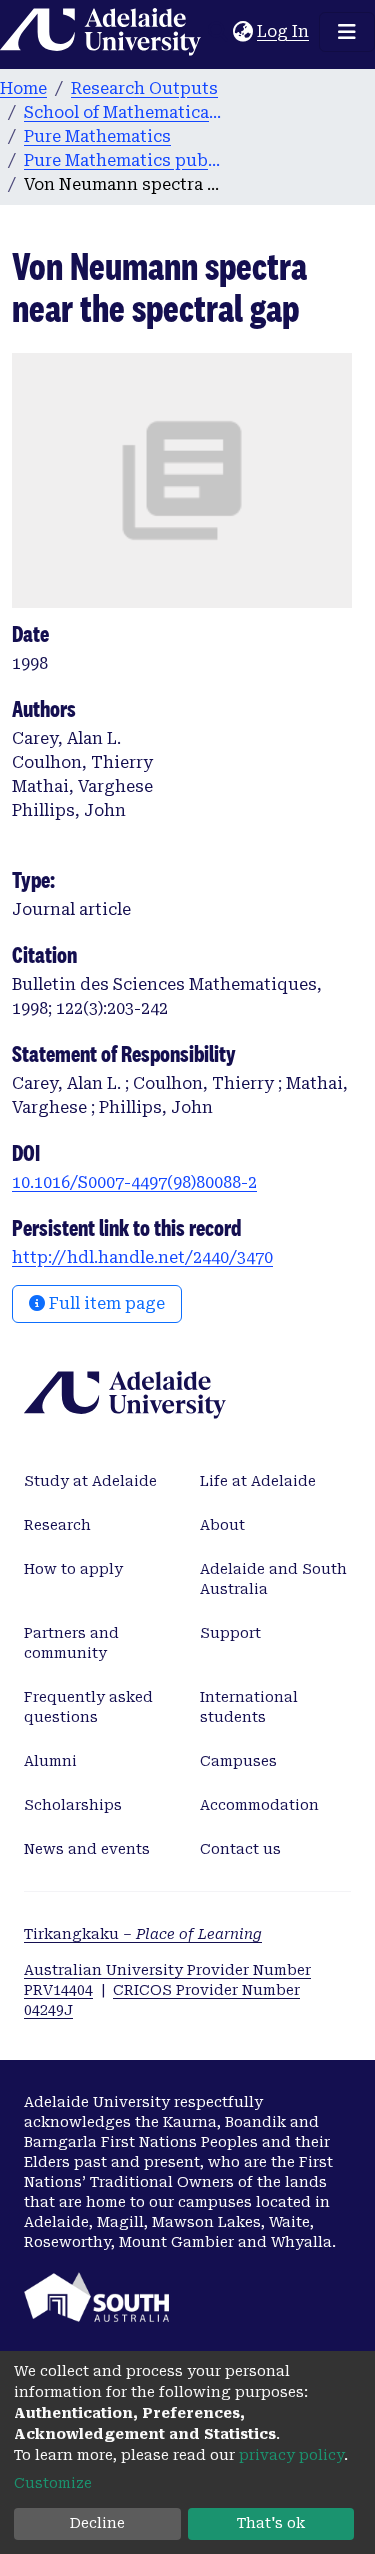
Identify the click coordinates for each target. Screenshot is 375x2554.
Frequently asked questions (88, 1707)
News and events (87, 1849)
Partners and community (71, 1643)
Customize (53, 2483)
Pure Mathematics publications (124, 160)
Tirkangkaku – (143, 1934)
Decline (97, 2523)
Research (57, 1525)
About (222, 1525)
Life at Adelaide (258, 1481)
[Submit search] (217, 32)
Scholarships (73, 1805)
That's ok (271, 2523)
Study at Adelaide (90, 1481)
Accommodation (259, 1805)
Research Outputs (144, 88)
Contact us (240, 1849)
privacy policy (291, 2455)
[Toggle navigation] (347, 32)
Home (23, 88)
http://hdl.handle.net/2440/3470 (142, 1257)
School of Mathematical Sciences (124, 112)
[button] (242, 32)
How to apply (73, 1569)
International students (249, 1707)
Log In (284, 31)
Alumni (50, 1761)
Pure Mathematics (97, 136)
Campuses (238, 1761)
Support (230, 1633)
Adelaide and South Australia (273, 1579)
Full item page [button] (105, 1303)
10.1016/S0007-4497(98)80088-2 (134, 1182)
